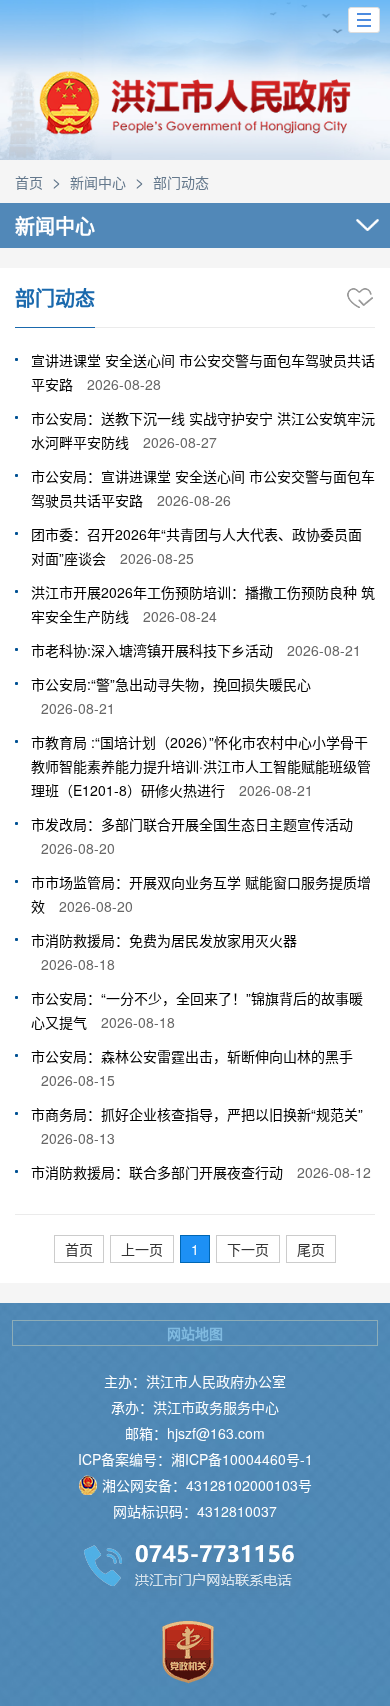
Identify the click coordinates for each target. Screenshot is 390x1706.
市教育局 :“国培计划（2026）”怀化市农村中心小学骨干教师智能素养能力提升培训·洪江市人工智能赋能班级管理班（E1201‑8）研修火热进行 (201, 766)
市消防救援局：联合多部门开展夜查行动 (157, 1172)
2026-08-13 (78, 1138)
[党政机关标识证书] (188, 1652)
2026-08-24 (180, 616)
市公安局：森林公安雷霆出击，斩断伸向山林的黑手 (192, 1056)
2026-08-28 (124, 384)
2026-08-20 (78, 848)
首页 (29, 182)
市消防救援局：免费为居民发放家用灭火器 (164, 940)
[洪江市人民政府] (195, 118)
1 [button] (195, 1249)
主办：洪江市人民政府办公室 (195, 1381)
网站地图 (195, 1333)
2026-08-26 (194, 500)
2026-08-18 (78, 964)
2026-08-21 (324, 650)
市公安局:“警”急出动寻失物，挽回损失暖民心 (171, 684)
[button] (364, 20)
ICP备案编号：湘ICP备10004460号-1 (195, 1459)
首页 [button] (79, 1249)
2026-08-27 (180, 442)
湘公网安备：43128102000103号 (207, 1485)
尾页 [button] (311, 1249)
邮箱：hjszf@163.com (195, 1433)
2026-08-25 (157, 558)
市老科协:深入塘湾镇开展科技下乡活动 (152, 650)
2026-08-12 (334, 1172)
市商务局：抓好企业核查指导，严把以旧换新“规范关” (197, 1114)
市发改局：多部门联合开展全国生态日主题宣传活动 (192, 824)
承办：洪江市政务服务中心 (195, 1407)
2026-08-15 (78, 1080)
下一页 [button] (248, 1249)
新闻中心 (98, 182)
